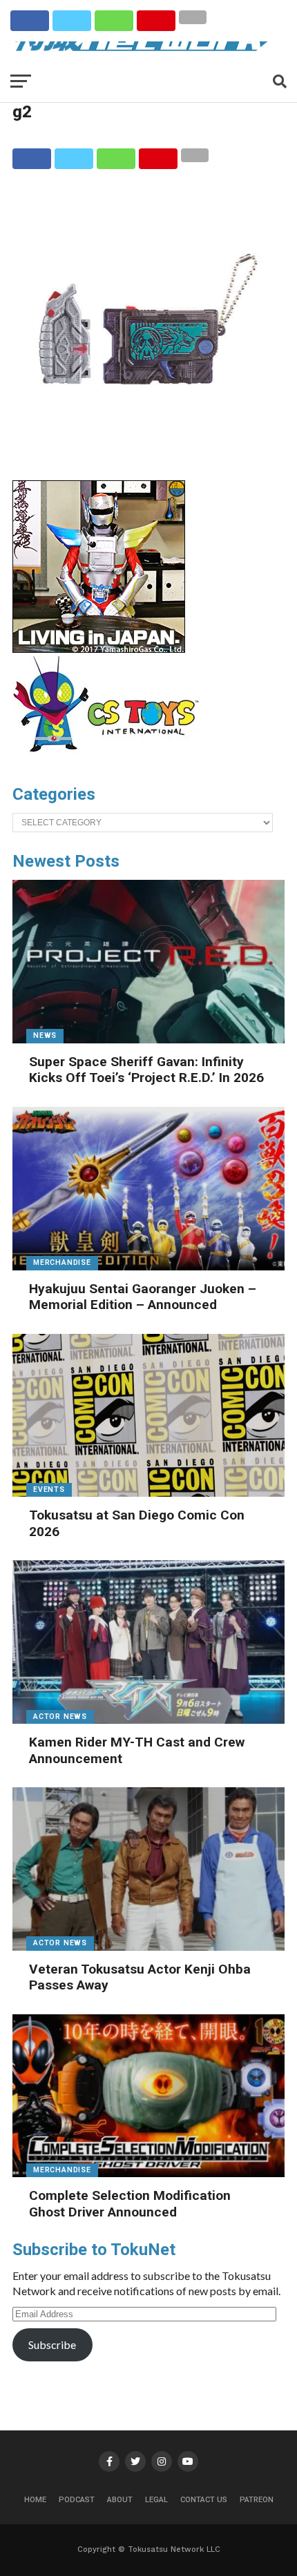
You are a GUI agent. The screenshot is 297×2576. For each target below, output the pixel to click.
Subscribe (52, 2344)
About (120, 2500)
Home (35, 2500)
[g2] (148, 450)
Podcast (77, 2500)
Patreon (257, 2500)
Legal (156, 2500)
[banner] (99, 649)
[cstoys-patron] (111, 759)
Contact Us (204, 2500)
